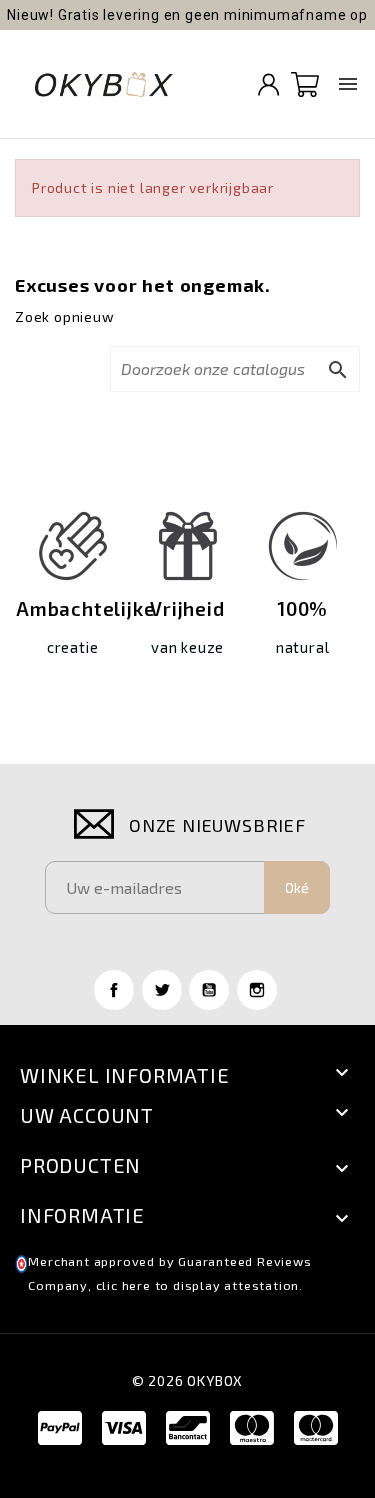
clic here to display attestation (198, 1285)
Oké (297, 887)
